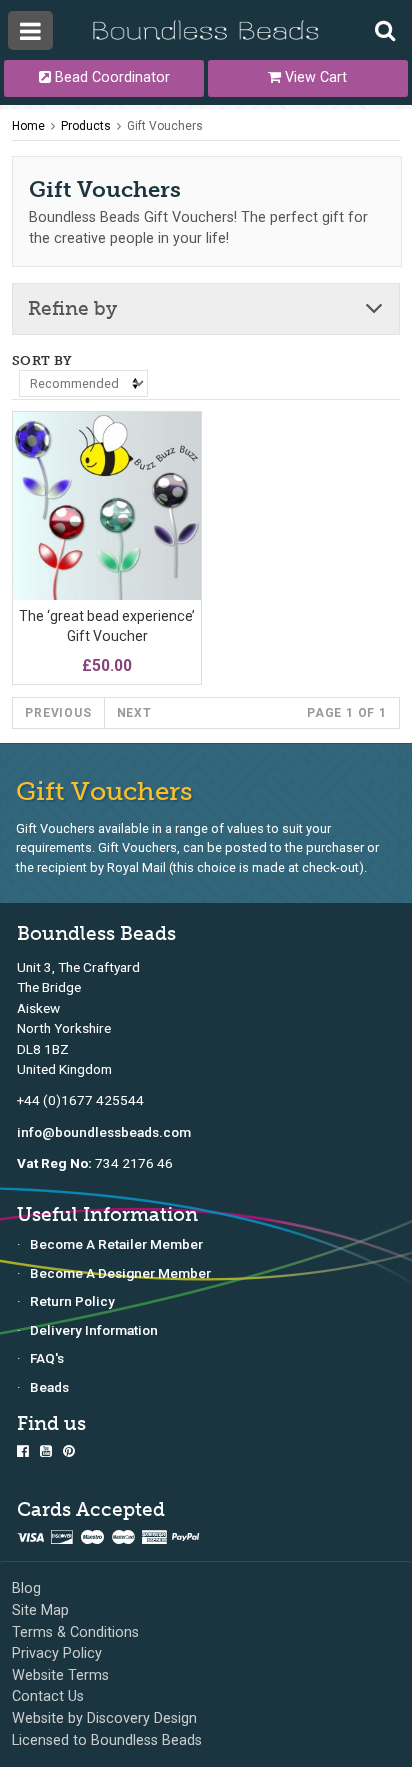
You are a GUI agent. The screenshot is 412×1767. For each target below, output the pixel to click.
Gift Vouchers (165, 126)
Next (134, 713)
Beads (49, 1387)
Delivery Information (94, 1330)
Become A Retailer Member (116, 1244)
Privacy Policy (57, 1653)
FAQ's (47, 1358)
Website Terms (60, 1675)
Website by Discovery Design (104, 1718)
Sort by (42, 360)
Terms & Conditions (75, 1632)
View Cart (314, 77)
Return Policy (72, 1301)
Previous (58, 713)
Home (28, 126)
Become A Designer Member (120, 1273)
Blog (26, 1588)
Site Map (40, 1610)
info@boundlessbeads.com (104, 1132)
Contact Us (48, 1696)
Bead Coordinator (110, 77)
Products (86, 126)
